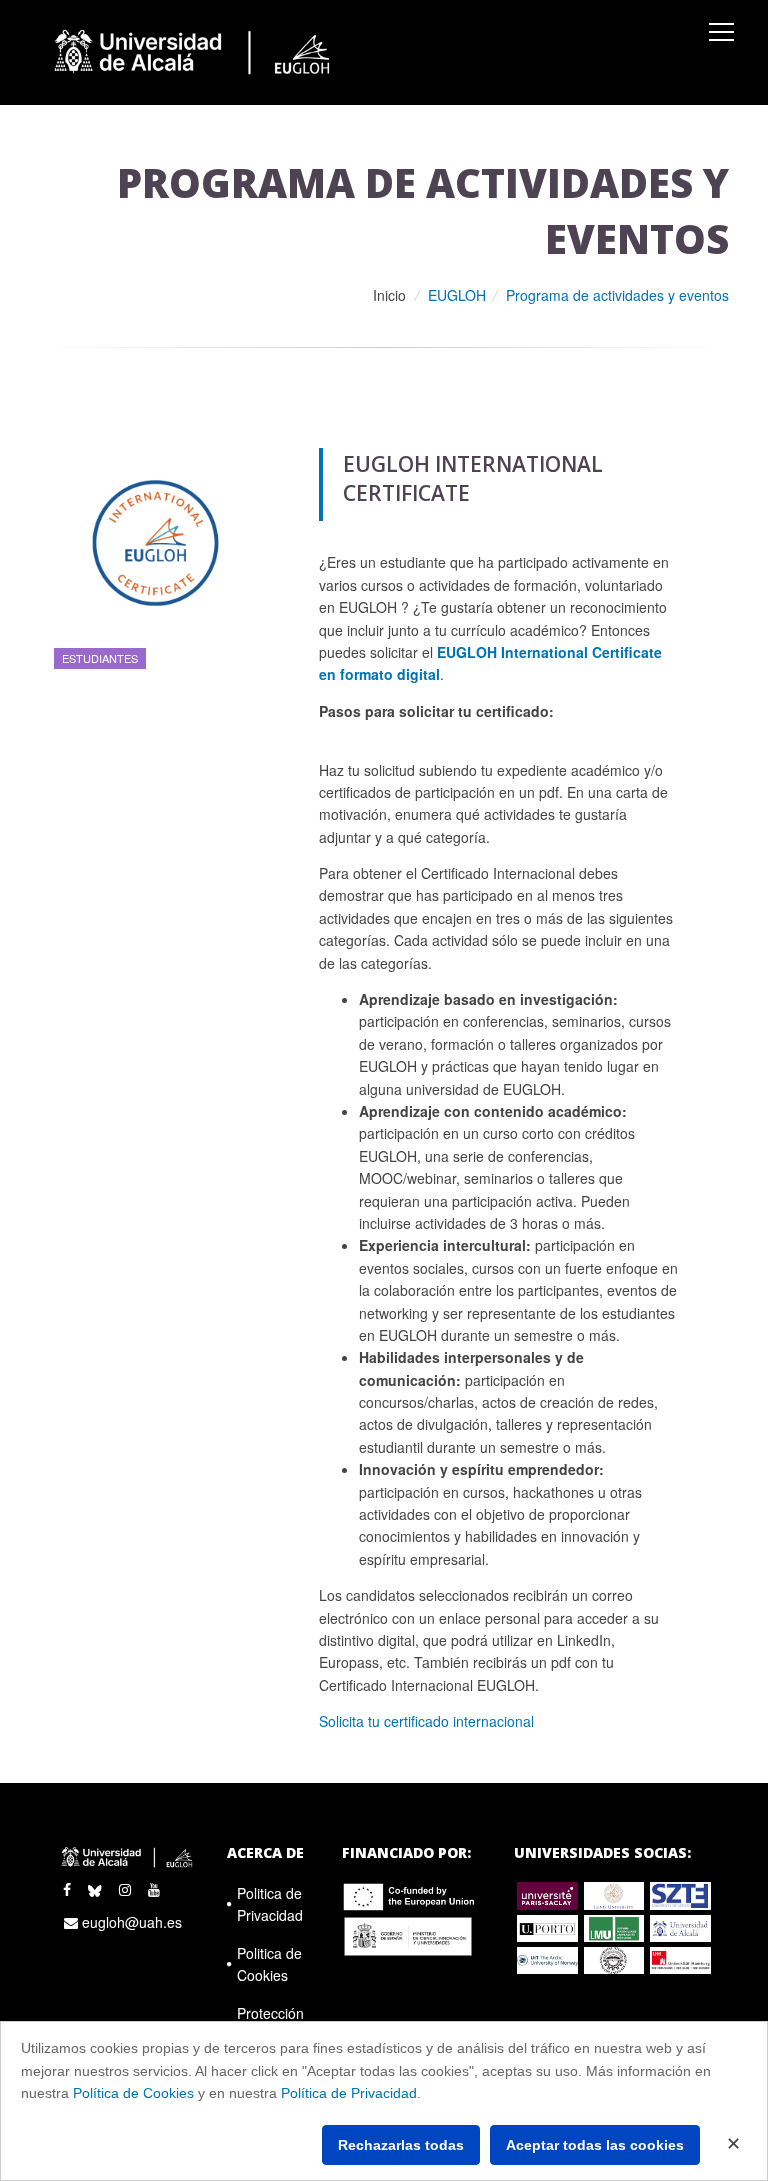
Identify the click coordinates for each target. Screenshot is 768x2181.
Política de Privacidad (349, 2093)
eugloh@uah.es (130, 1922)
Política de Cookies (133, 2093)
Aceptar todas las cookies (595, 2145)
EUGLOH (457, 295)
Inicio (389, 295)
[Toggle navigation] (721, 31)
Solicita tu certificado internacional (426, 1721)
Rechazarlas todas (401, 2145)
